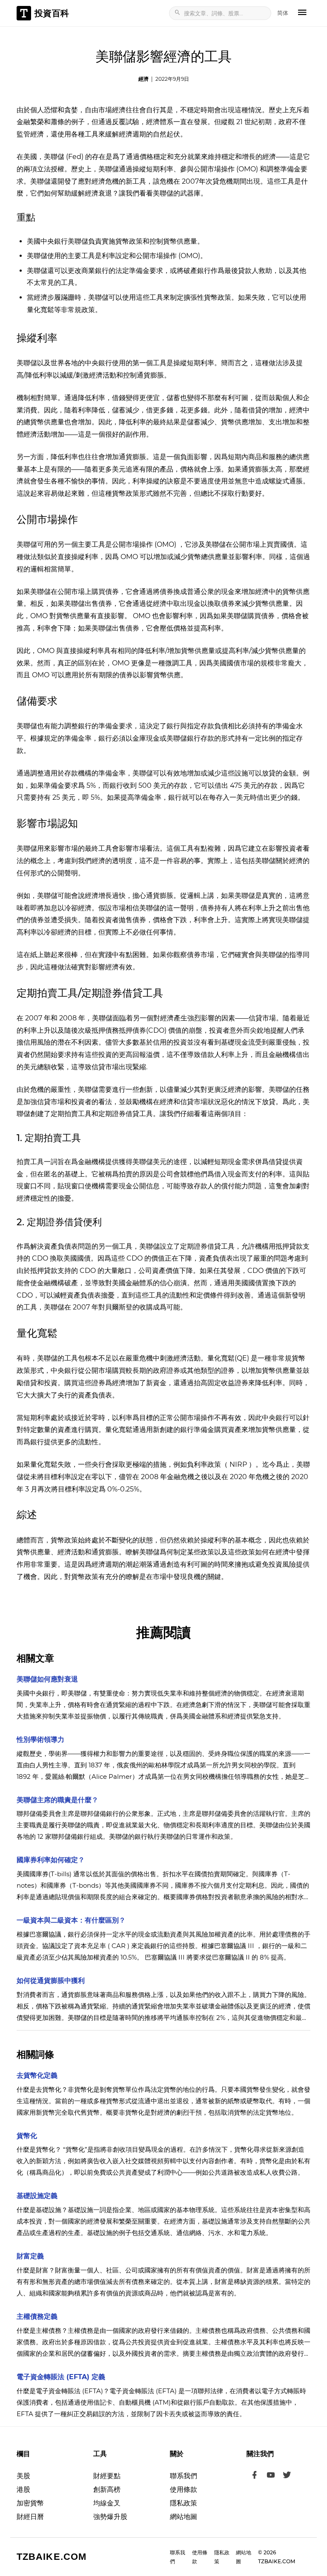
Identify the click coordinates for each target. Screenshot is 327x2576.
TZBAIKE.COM (52, 2557)
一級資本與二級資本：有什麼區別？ (71, 1920)
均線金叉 (107, 2503)
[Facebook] (255, 2476)
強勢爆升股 (110, 2517)
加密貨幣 (30, 2503)
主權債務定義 (37, 2316)
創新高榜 (107, 2489)
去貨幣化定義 (37, 2075)
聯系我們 (184, 2476)
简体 (283, 13)
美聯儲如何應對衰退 (47, 1679)
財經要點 (107, 2476)
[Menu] (302, 13)
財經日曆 (30, 2517)
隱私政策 (184, 2503)
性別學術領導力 (40, 1740)
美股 (23, 2476)
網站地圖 (184, 2517)
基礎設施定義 (37, 2196)
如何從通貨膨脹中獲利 (51, 1981)
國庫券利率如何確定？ (51, 1860)
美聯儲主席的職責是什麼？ (57, 1800)
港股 (23, 2489)
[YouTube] (271, 2476)
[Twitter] (287, 2476)
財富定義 (30, 2256)
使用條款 (184, 2489)
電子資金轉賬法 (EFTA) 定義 (61, 2377)
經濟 (143, 79)
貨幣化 (27, 2136)
